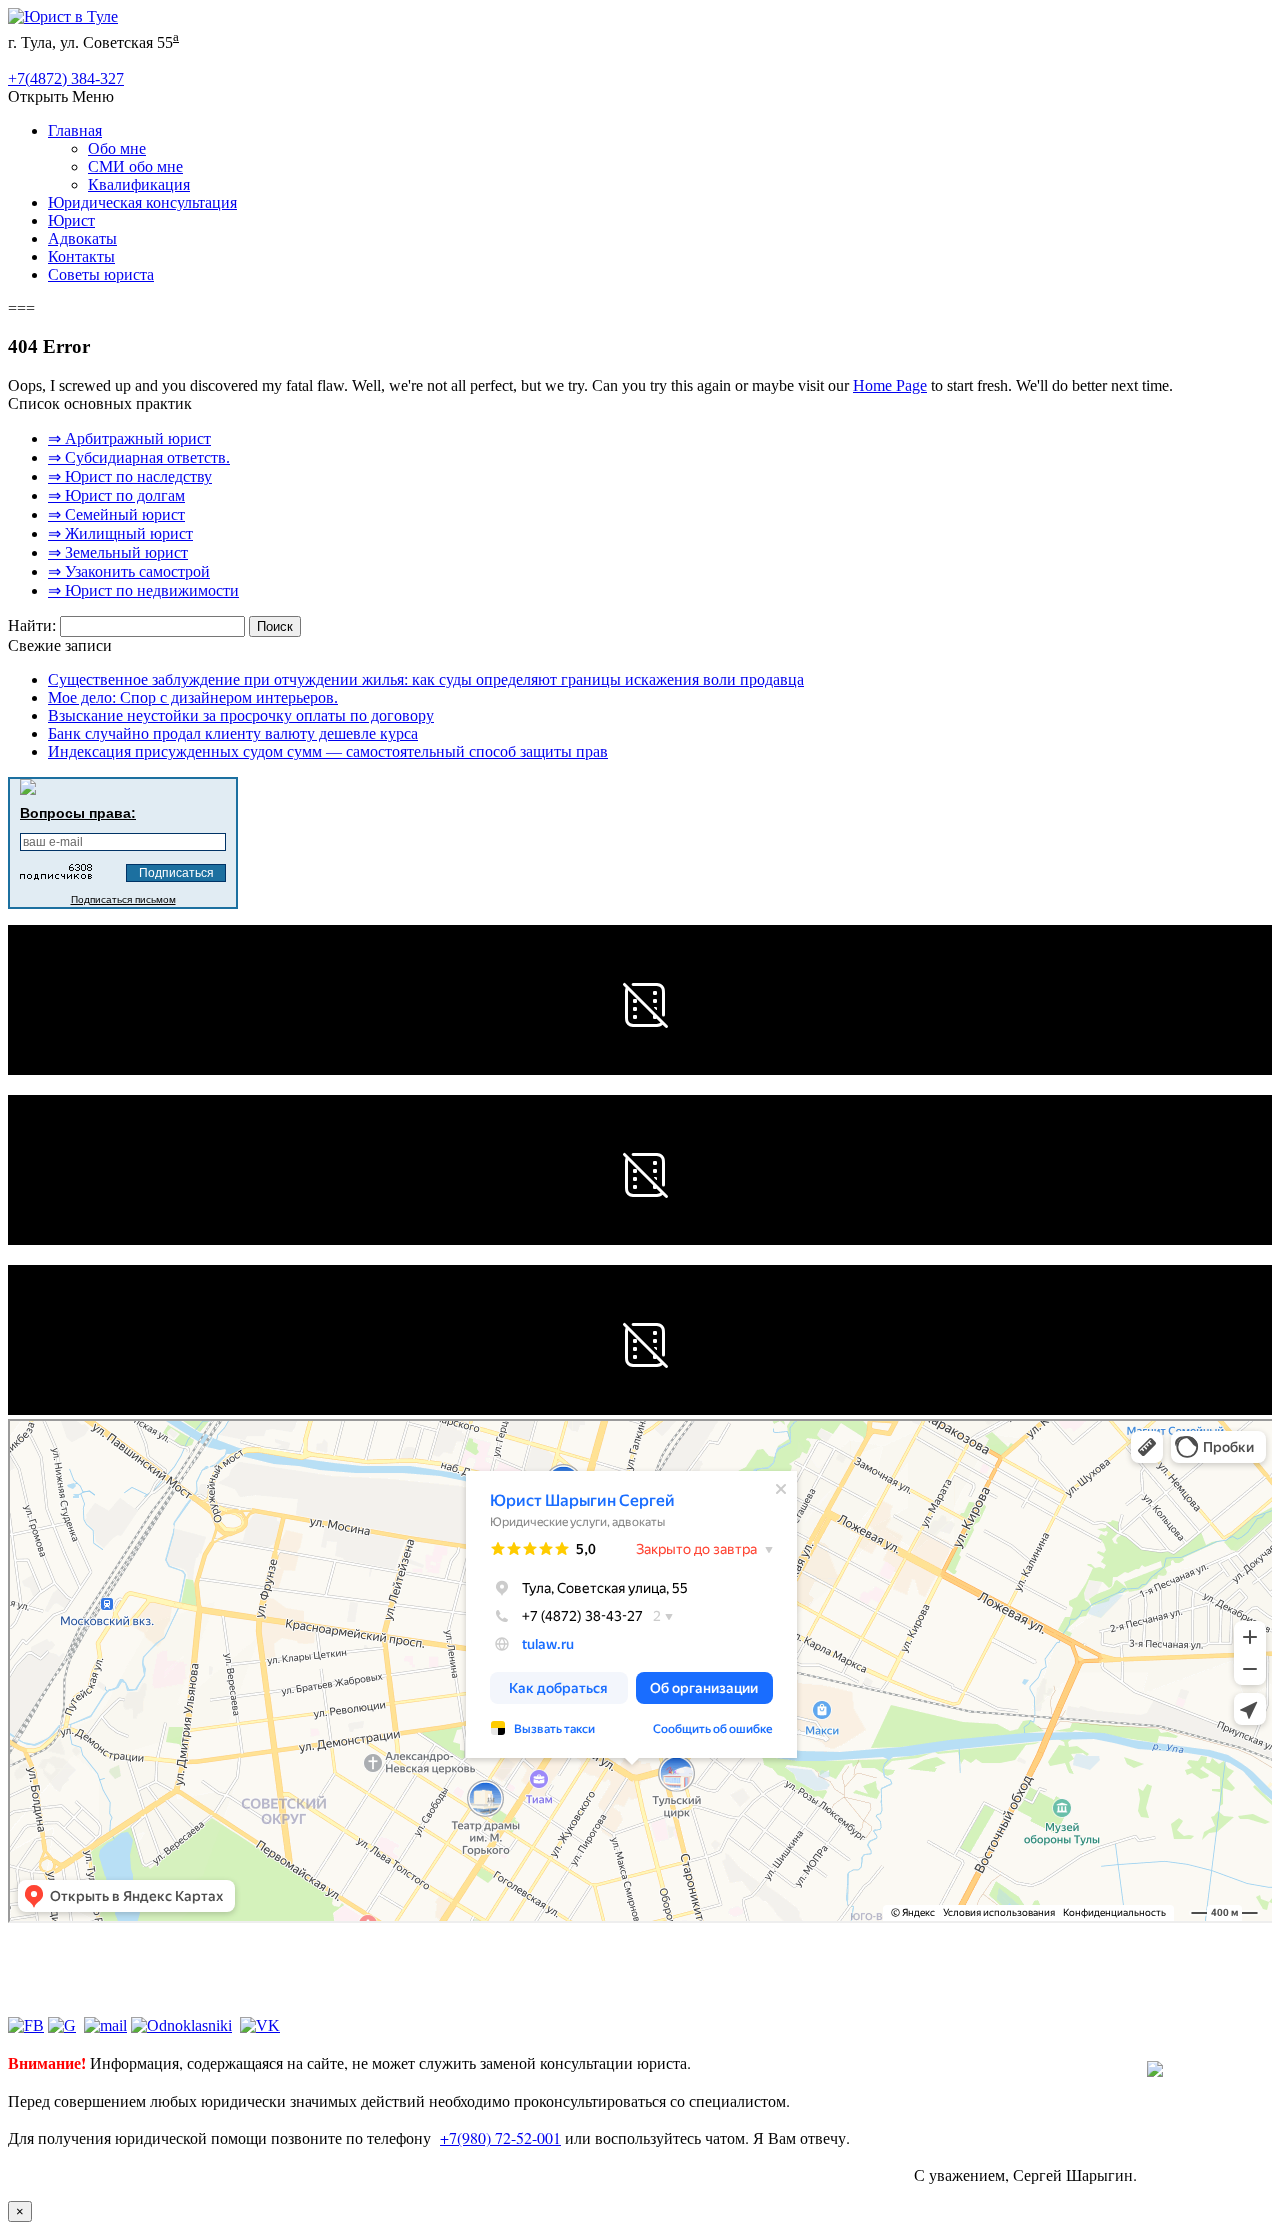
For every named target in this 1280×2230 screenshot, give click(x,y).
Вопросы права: (78, 813)
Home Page (890, 385)
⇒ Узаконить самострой (129, 571)
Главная (75, 130)
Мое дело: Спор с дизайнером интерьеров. (193, 697)
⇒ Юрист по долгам (116, 495)
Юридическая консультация (142, 202)
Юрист (71, 220)
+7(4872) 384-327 (66, 78)
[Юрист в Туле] (63, 16)
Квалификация (139, 184)
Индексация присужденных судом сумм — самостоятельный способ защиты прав (328, 751)
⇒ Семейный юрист (116, 514)
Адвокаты (82, 238)
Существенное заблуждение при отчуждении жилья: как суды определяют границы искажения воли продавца (426, 679)
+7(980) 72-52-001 (500, 2137)
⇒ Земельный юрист (118, 552)
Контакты (81, 256)
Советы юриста (101, 274)
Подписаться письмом (123, 899)
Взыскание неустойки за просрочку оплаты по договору (241, 715)
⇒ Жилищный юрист (120, 533)
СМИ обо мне (135, 166)
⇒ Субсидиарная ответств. (139, 457)
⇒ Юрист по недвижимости (143, 590)
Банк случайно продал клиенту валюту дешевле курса (233, 733)
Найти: (32, 625)
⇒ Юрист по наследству (130, 476)
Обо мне (117, 148)
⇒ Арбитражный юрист (129, 438)
